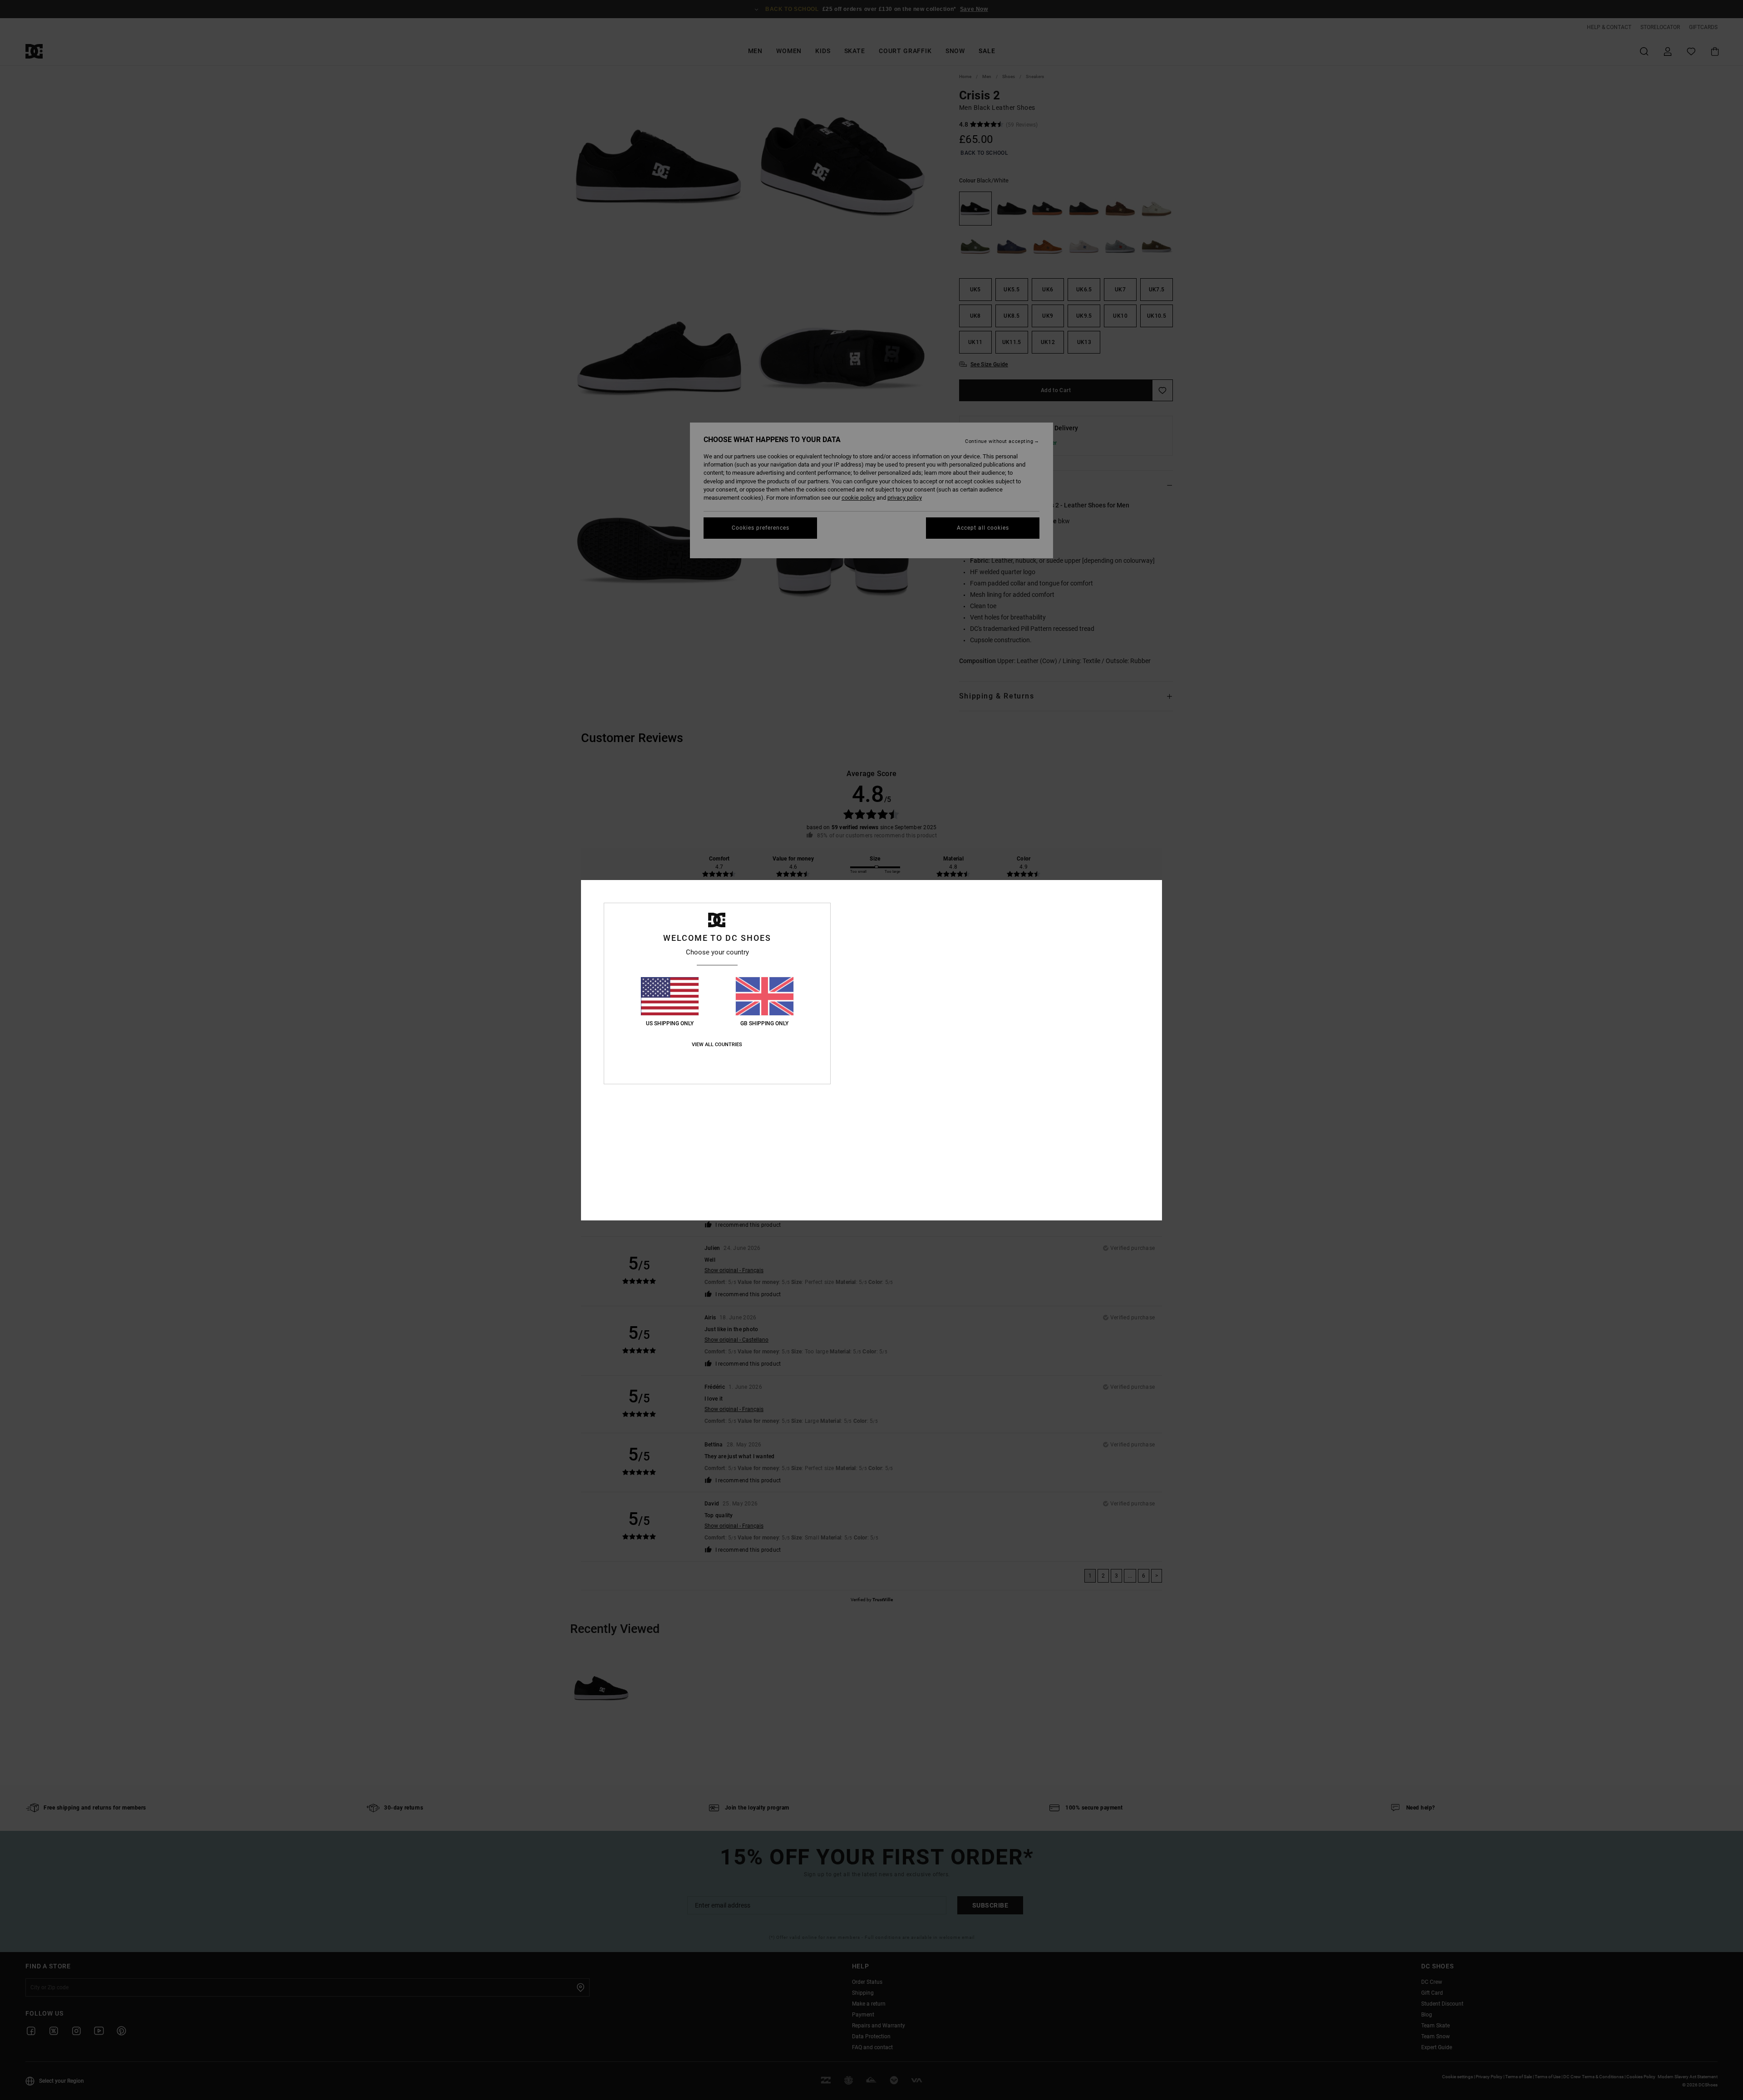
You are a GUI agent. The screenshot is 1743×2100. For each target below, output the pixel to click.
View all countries (717, 1045)
